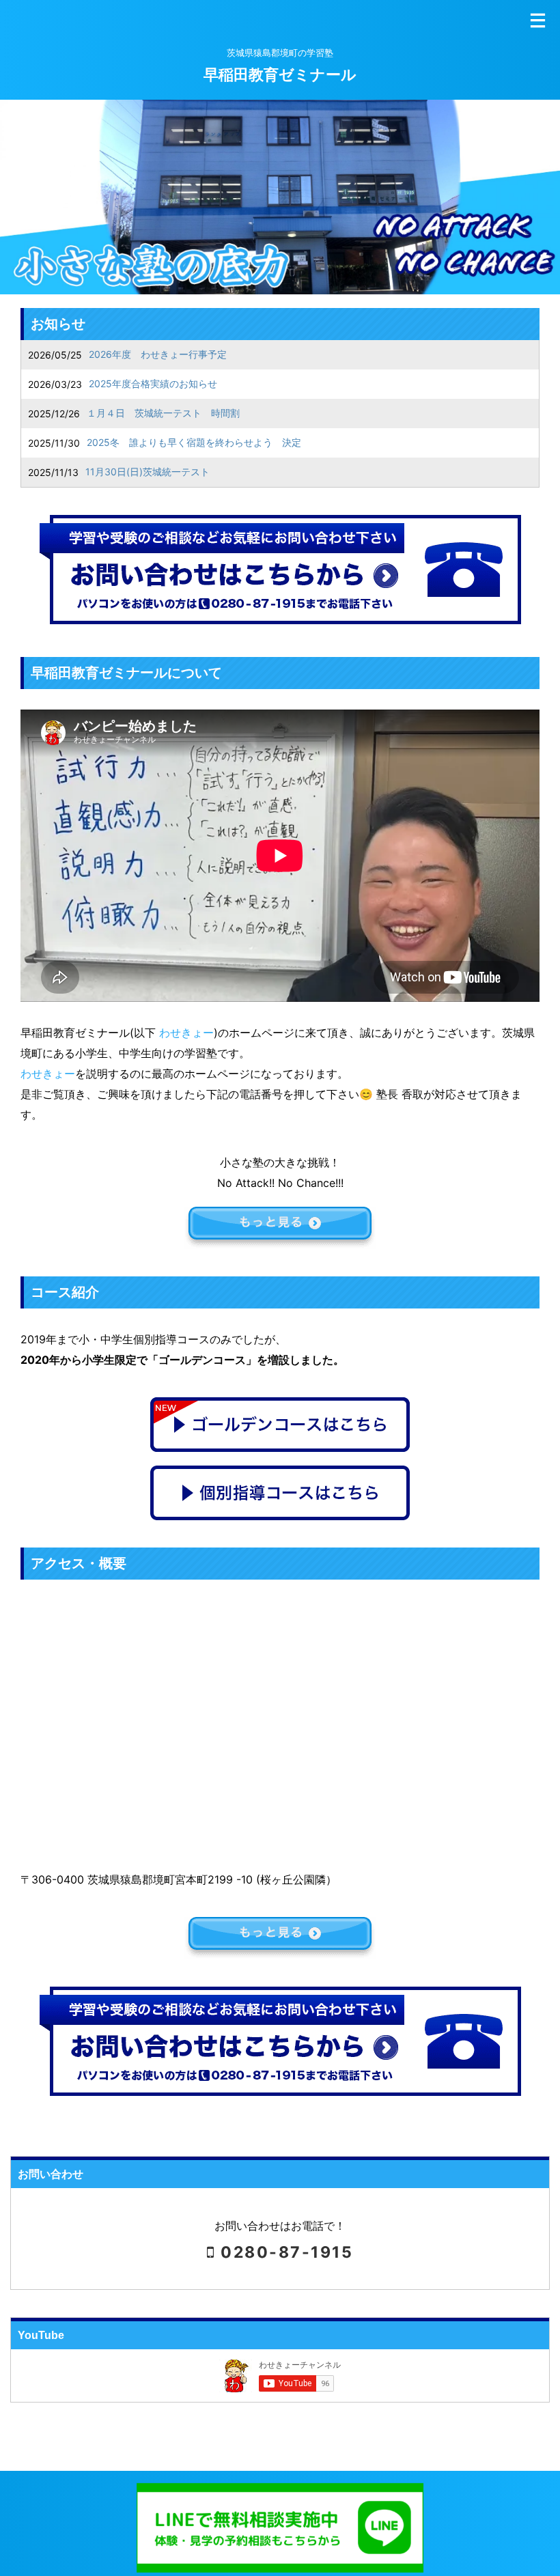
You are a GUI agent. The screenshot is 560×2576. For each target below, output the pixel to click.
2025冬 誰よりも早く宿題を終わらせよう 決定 (194, 442)
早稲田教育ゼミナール (280, 74)
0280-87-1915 (284, 2252)
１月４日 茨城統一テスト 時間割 (163, 413)
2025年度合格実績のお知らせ (153, 383)
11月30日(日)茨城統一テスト (148, 472)
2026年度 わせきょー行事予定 (158, 354)
